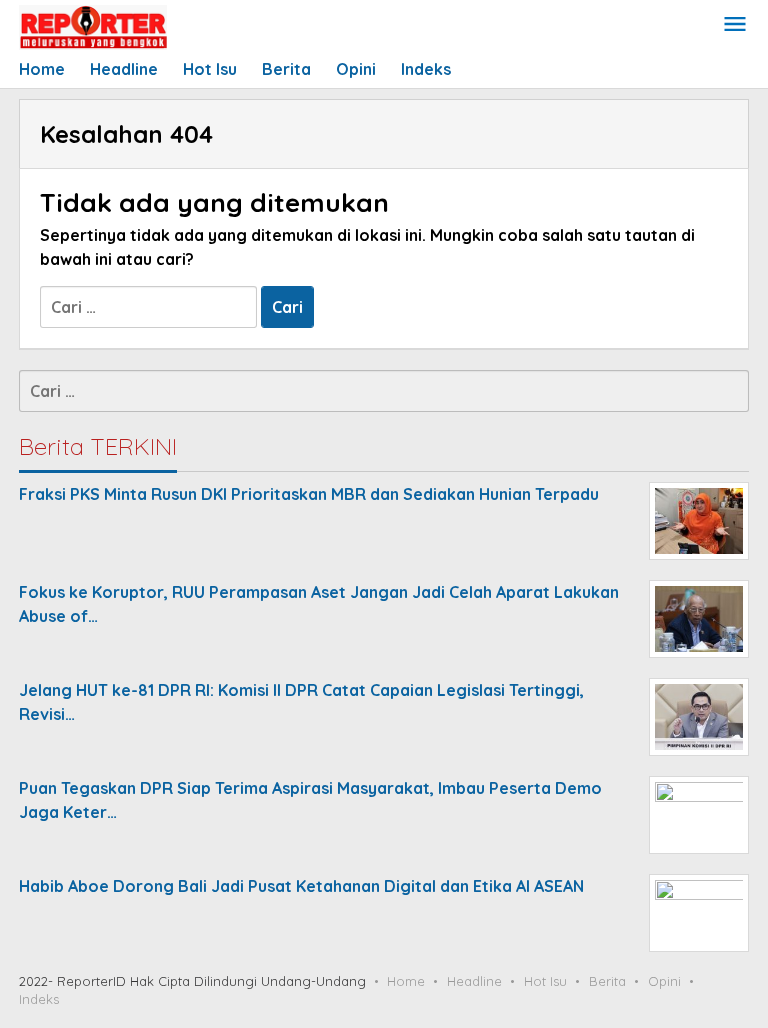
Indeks (39, 999)
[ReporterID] (93, 26)
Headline (474, 981)
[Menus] (735, 25)
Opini (664, 981)
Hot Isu (545, 981)
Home (406, 981)
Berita (607, 981)
